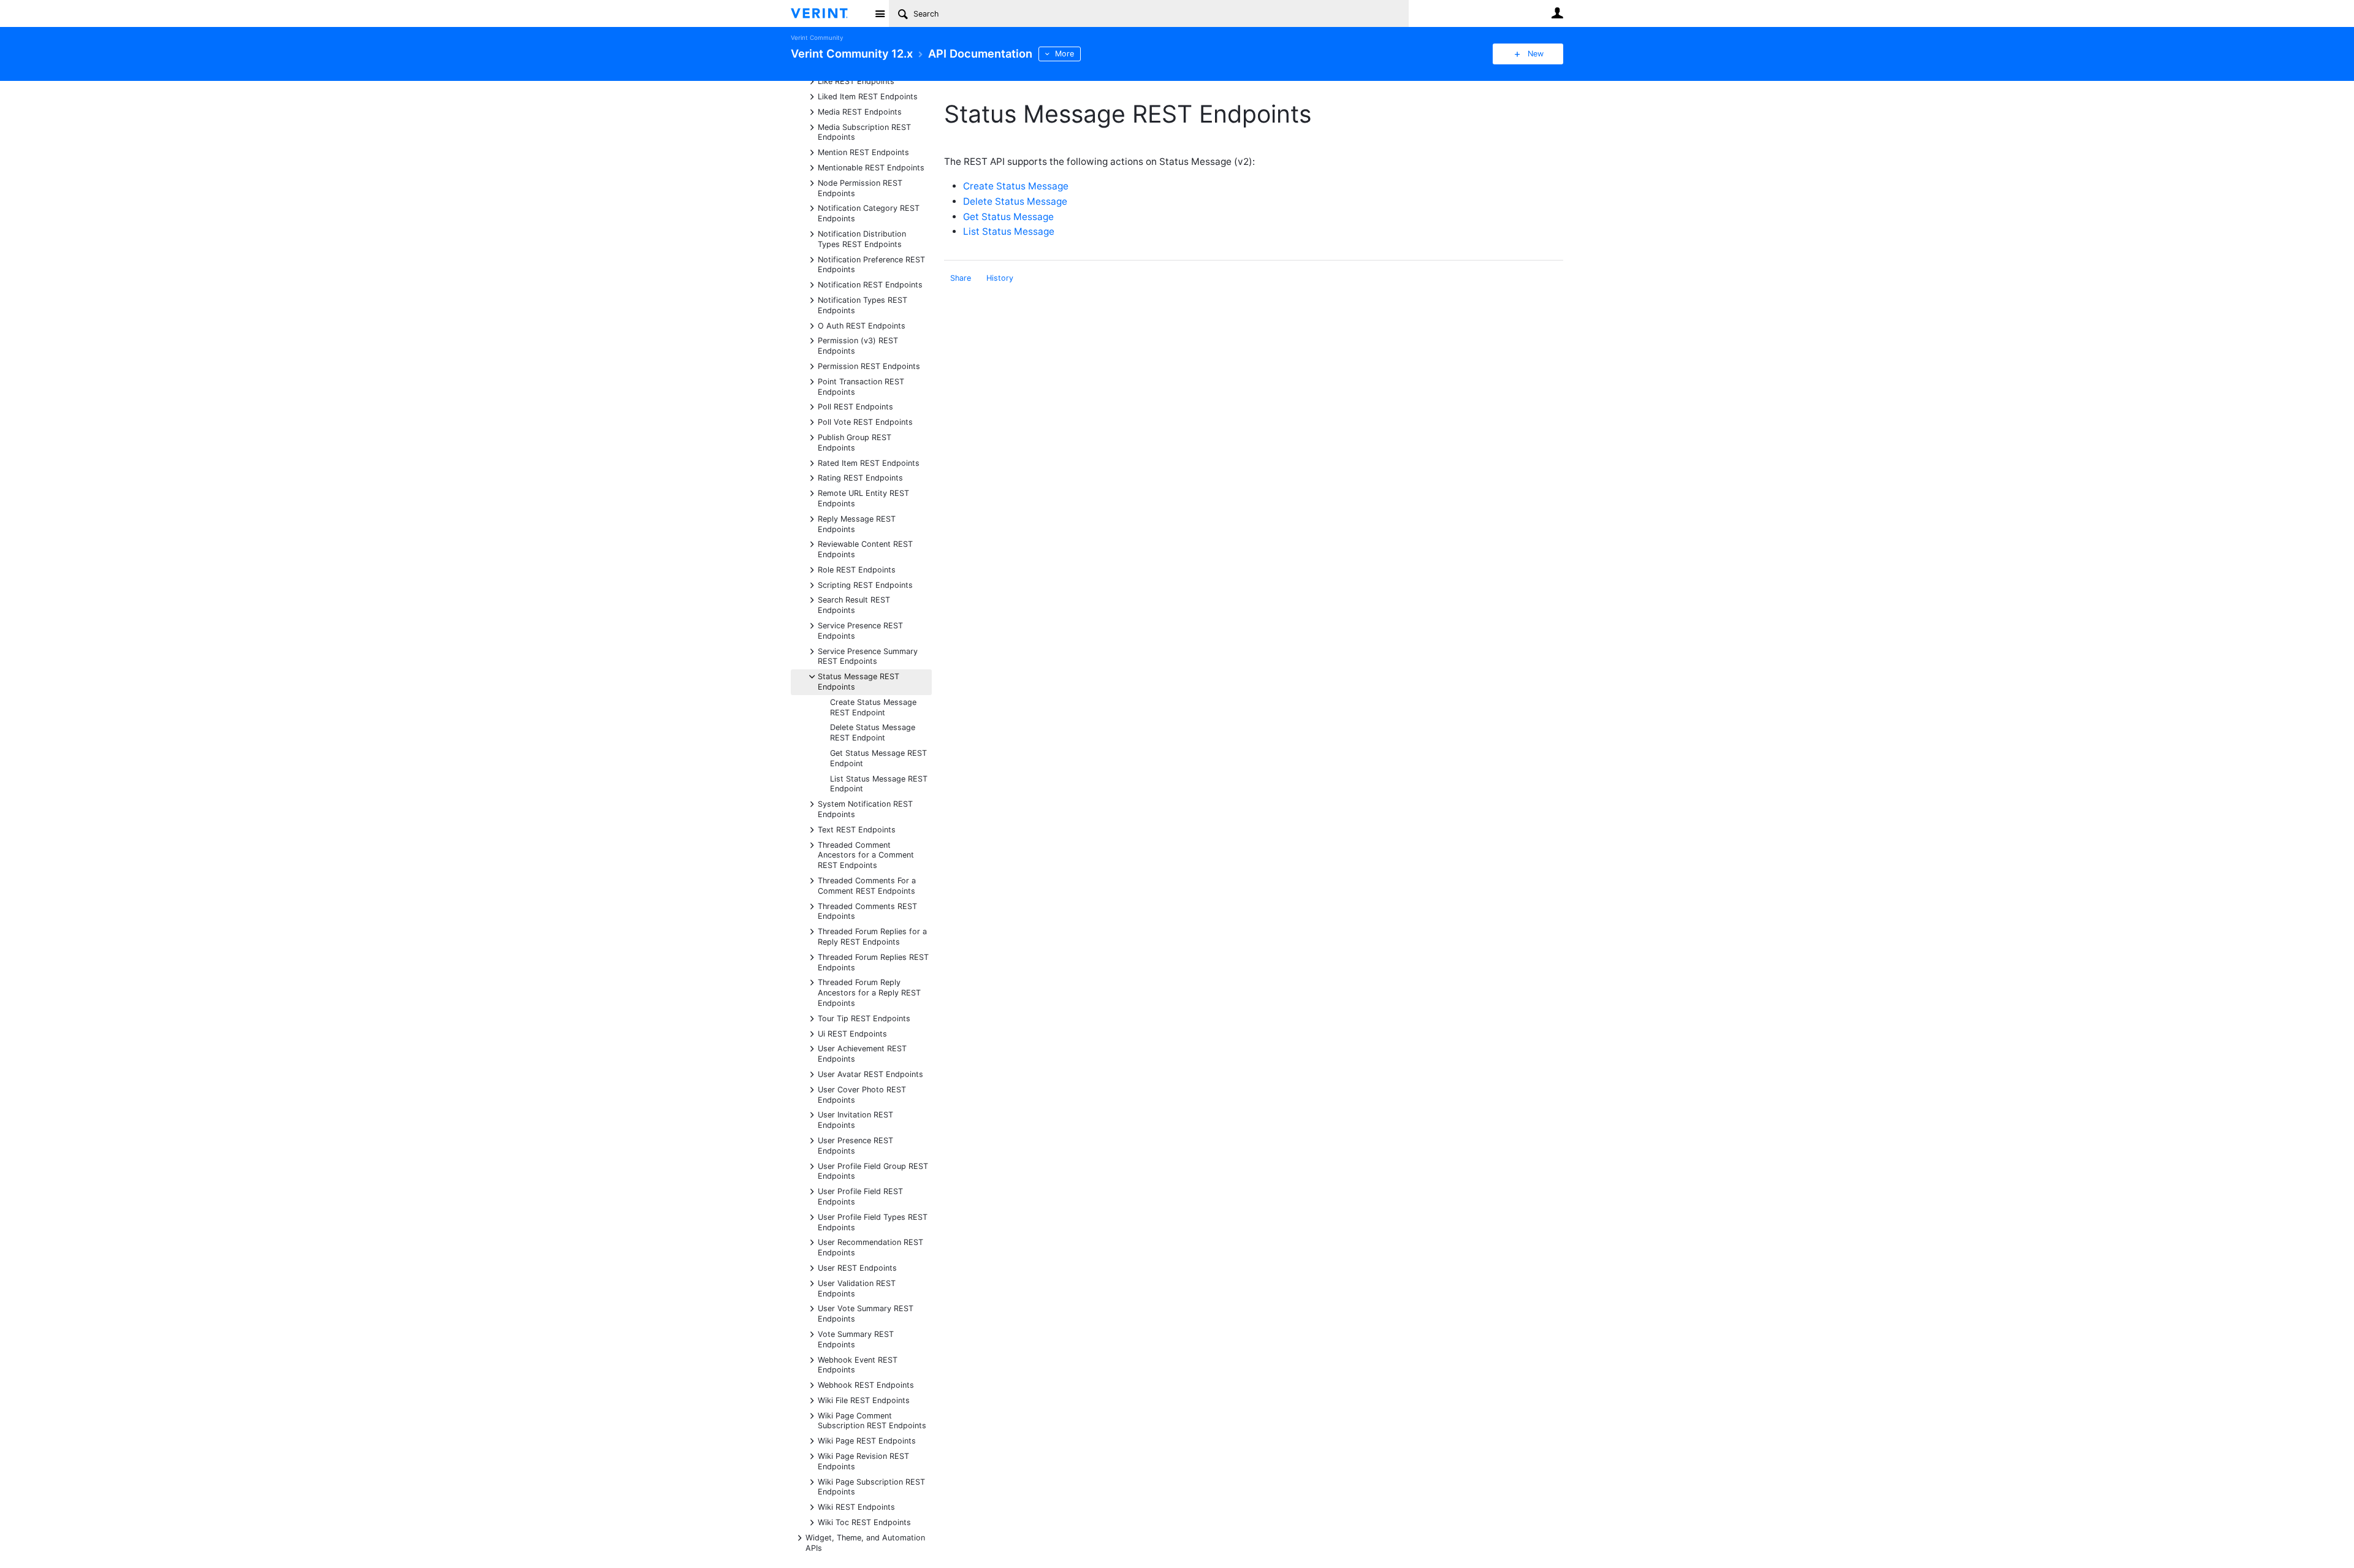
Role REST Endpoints (857, 569)
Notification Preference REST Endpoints (871, 264)
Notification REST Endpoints (870, 284)
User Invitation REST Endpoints (855, 1119)
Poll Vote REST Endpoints (865, 421)
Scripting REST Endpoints (865, 584)
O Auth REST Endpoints (862, 325)
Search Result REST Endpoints (854, 604)
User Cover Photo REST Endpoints (862, 1094)
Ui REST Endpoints (852, 1033)
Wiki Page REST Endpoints (867, 1440)
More (1065, 54)
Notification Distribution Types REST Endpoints (862, 238)
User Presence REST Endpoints (855, 1145)
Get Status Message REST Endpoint (878, 758)
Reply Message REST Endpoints (857, 523)
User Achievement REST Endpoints (862, 1053)
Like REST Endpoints (856, 81)
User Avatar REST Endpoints (870, 1074)
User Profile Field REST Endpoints (860, 1196)
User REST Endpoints (857, 1267)
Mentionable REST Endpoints (871, 167)
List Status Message (1009, 231)
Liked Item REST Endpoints (868, 96)
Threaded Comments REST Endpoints (867, 911)
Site (880, 13)
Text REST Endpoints (857, 829)
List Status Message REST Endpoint (879, 784)
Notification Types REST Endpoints (863, 305)
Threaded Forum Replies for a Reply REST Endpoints (872, 936)
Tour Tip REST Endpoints (864, 1018)
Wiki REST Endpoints (856, 1506)
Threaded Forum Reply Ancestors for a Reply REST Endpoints (869, 992)
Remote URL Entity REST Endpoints (863, 498)
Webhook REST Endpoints (866, 1384)
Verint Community (817, 38)
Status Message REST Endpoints (859, 681)
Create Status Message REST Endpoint (873, 707)
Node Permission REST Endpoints (860, 188)
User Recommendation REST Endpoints (870, 1247)
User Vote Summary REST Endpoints (866, 1313)
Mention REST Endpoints (863, 152)
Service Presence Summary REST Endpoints (868, 656)
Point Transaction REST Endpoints (861, 386)
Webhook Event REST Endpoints (858, 1364)
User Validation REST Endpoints (857, 1288)
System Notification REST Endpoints (865, 809)
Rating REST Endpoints (860, 477)
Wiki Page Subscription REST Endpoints (871, 1486)
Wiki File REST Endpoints (864, 1400)
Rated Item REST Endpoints (869, 462)
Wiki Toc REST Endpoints (864, 1522)
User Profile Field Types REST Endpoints (873, 1222)
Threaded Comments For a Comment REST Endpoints (867, 885)
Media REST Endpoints (860, 111)
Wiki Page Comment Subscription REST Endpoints (872, 1420)
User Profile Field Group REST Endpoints (873, 1171)
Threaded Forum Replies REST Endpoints (873, 962)
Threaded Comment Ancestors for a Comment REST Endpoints (866, 855)
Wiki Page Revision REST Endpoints (863, 1461)
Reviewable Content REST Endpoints (865, 549)
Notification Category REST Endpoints (869, 213)
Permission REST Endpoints (869, 366)
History (1000, 278)
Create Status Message (1016, 186)
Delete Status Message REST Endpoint (873, 733)
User (1557, 13)
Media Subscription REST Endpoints (864, 132)
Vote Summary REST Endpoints (856, 1339)
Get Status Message (1008, 217)
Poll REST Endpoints (855, 406)
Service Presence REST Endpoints (860, 630)
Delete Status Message (1015, 201)
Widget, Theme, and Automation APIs (865, 1542)
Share (961, 278)
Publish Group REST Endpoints (855, 442)
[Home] (829, 13)
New (1536, 54)
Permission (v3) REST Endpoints (858, 345)
